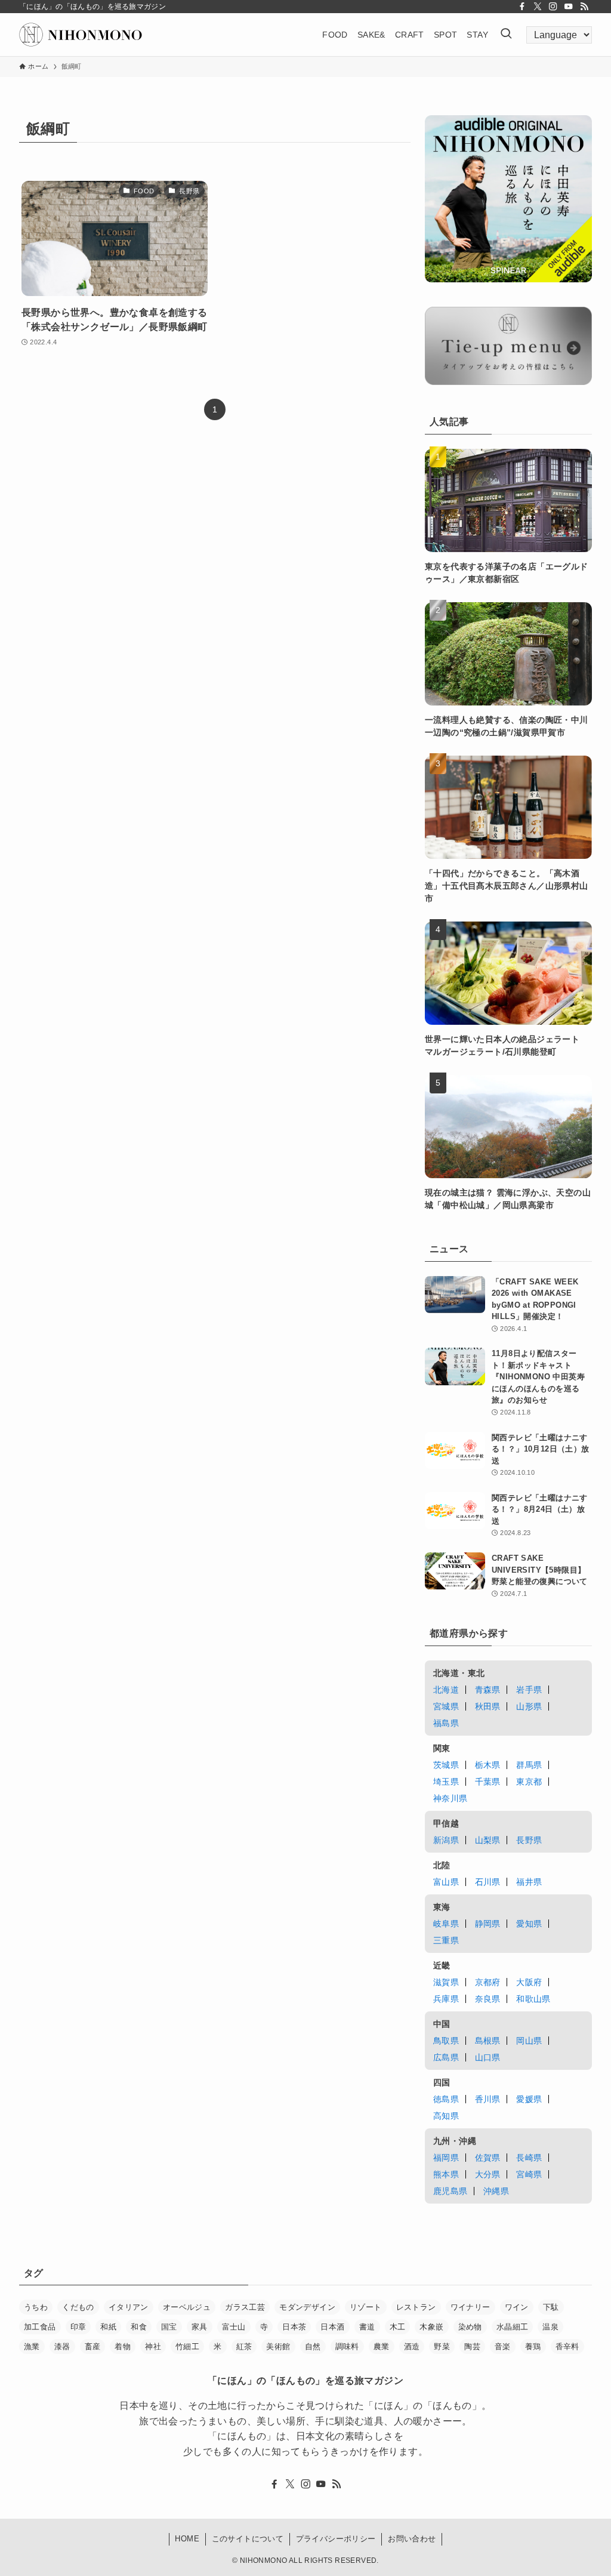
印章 (78, 2327)
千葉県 (488, 1782)
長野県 (529, 1840)
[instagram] (553, 7)
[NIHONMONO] (81, 35)
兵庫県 (446, 1999)
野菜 (442, 2347)
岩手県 (529, 1690)
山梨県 (488, 1840)
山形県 (529, 1706)
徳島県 (446, 2099)
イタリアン (129, 2307)
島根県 (488, 2041)
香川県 (488, 2099)
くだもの (78, 2307)
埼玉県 (446, 1782)
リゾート (366, 2307)
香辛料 (567, 2347)
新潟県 (446, 1840)
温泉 (550, 2327)
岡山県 (529, 2041)
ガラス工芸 (245, 2307)
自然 (313, 2347)
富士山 (234, 2327)
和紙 (108, 2327)
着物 (123, 2347)
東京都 (529, 1782)
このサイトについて (248, 2539)
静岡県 (488, 1924)
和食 (139, 2327)
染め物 (470, 2327)
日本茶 (294, 2327)
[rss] (584, 7)
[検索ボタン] (506, 35)
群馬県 (529, 1765)
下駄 (551, 2307)
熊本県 (446, 2174)
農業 (382, 2347)
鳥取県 (446, 2041)
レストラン (416, 2307)
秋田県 (488, 1706)
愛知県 (529, 1924)
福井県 (529, 1882)
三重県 (446, 1940)
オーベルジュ (187, 2307)
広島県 (446, 2057)
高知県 (446, 2116)
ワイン (517, 2307)
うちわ (36, 2307)
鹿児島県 (450, 2191)
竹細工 (187, 2347)
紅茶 (244, 2347)
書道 (367, 2327)
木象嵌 (431, 2327)
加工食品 (40, 2327)
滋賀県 (446, 1982)
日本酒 (332, 2327)
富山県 (446, 1882)
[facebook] (522, 7)
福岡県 (446, 2158)
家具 (200, 2327)
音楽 (503, 2347)
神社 (153, 2347)
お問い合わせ (412, 2539)
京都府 (488, 1982)
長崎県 (529, 2158)
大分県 (488, 2174)
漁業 (32, 2347)
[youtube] (569, 7)
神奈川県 (450, 1798)
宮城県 (446, 1706)
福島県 (446, 1723)
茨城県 (446, 1765)
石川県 (488, 1882)
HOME (187, 2539)
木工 (398, 2327)
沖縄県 (496, 2191)
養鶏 (533, 2347)
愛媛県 (529, 2099)
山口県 (488, 2057)
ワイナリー (470, 2307)
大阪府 (529, 1982)
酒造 (412, 2347)
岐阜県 (446, 1924)
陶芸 (472, 2347)
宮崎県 (529, 2174)
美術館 (278, 2347)
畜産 (93, 2347)
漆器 (62, 2347)
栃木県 (488, 1765)
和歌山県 (533, 1999)
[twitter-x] (538, 7)
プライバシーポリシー (336, 2539)
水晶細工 (513, 2327)
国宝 (169, 2327)
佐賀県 (488, 2158)
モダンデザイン (307, 2307)
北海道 (446, 1690)
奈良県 (488, 1999)
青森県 (488, 1690)
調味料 (347, 2347)
